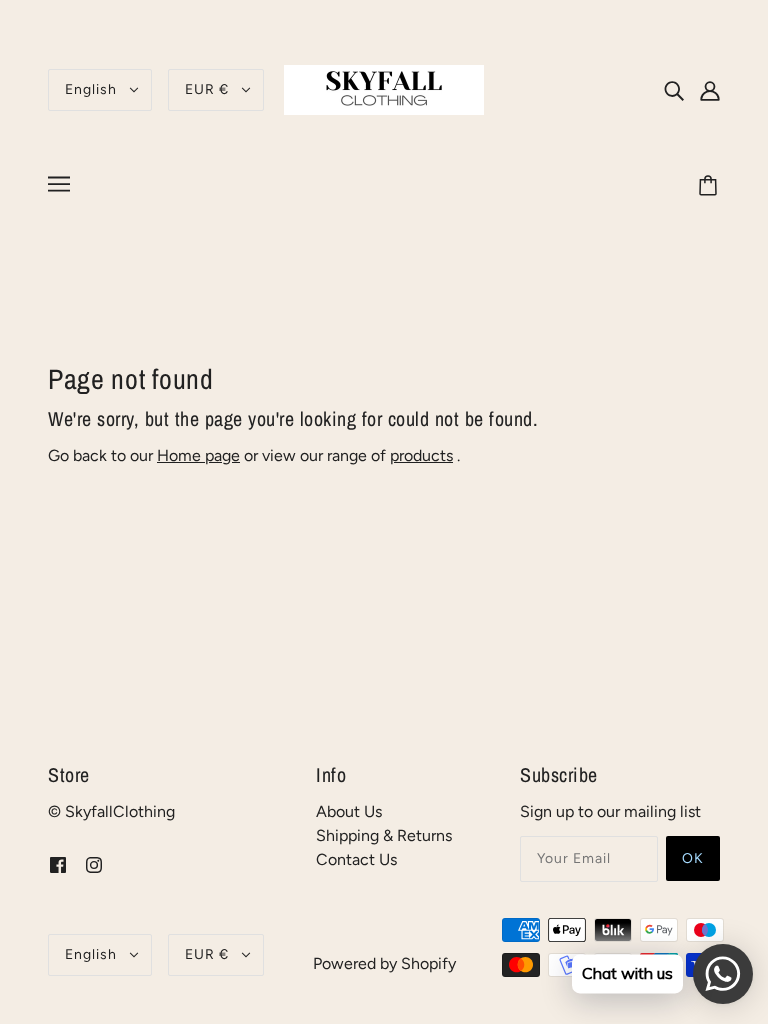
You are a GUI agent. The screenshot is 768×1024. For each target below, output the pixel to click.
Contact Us (356, 859)
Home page (198, 455)
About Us (349, 811)
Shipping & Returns (384, 835)
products (421, 455)
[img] (674, 90)
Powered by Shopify (384, 963)
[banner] (384, 88)
